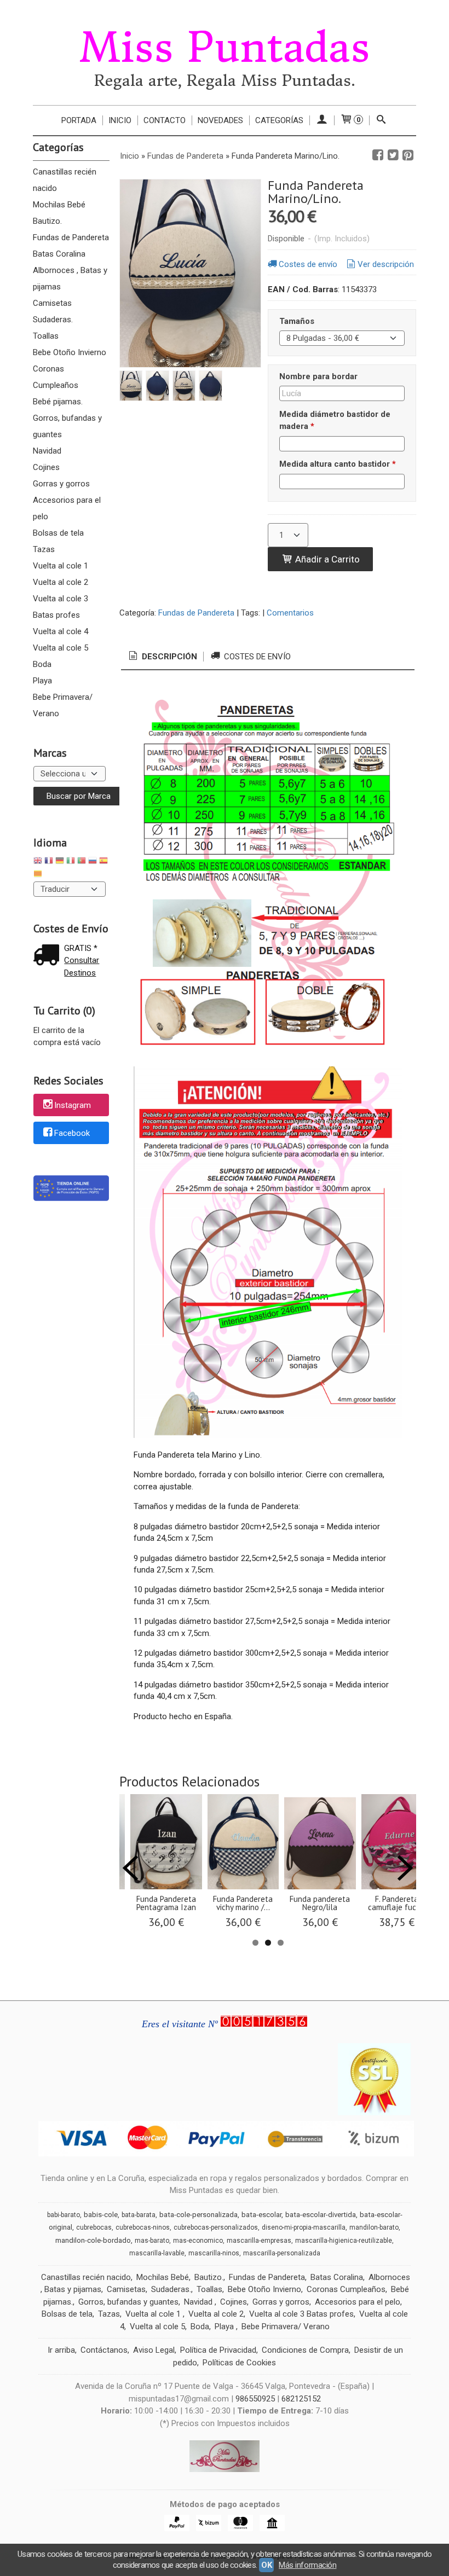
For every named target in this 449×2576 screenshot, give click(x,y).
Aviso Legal (154, 2350)
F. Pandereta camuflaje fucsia (397, 1903)
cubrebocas (94, 2227)
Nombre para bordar (318, 376)
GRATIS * (81, 948)
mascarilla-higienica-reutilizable (344, 2241)
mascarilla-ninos (214, 2253)
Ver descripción (386, 264)
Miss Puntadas (225, 48)
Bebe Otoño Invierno (70, 352)
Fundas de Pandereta (71, 237)
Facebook (72, 1133)
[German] (60, 862)
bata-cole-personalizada (198, 2215)
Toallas (46, 336)
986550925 (255, 2399)
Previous (130, 1868)
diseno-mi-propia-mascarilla (304, 2227)
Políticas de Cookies (239, 2363)
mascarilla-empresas (259, 2241)
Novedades (220, 120)
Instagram (73, 1106)
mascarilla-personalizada (282, 2253)
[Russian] (93, 862)
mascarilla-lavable (157, 2253)
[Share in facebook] (378, 155)
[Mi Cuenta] (322, 120)
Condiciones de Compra (305, 2350)
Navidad (47, 451)
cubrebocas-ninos (143, 2227)
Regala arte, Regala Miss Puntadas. (225, 81)
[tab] (162, 657)
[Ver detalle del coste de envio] (49, 956)
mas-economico (198, 2241)
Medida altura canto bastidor (338, 464)
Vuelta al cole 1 (61, 566)
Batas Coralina (59, 254)
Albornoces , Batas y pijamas (70, 279)
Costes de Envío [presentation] (256, 657)
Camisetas (52, 303)
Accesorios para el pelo (67, 508)
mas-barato (152, 2241)
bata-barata (139, 2215)
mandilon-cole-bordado (93, 2240)
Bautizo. (47, 221)
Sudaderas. (53, 320)
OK (266, 2565)
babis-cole (101, 2215)
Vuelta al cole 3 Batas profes (61, 607)
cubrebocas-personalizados (216, 2227)
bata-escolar (261, 2215)
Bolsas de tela (58, 533)
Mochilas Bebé (59, 205)
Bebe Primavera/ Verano (63, 705)
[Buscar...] (381, 120)
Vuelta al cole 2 (61, 582)
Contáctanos (104, 2350)
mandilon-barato (374, 2227)
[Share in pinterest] (408, 155)
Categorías (279, 120)
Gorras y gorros (61, 484)
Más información (307, 2565)
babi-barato (64, 2215)
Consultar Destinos (82, 967)
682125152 (301, 2399)
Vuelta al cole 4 (61, 631)
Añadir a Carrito (326, 559)
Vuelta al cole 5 (61, 648)
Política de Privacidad (218, 2350)
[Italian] (71, 862)
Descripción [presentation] (168, 657)
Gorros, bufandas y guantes (67, 426)
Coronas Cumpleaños (56, 377)
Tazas (44, 549)
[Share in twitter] (393, 155)
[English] (38, 862)
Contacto (165, 120)
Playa (42, 681)
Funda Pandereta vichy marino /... (243, 1903)
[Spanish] (103, 862)
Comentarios (290, 613)
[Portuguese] (82, 862)
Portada (79, 120)
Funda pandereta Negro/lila (320, 1903)
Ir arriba (61, 2350)
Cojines (46, 467)
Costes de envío (308, 264)
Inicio (120, 120)
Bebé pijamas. (58, 402)
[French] (49, 862)
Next (405, 1868)
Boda (42, 664)
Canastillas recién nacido (65, 180)
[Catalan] (39, 875)
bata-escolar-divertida (321, 2215)
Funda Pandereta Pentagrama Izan (166, 1903)
